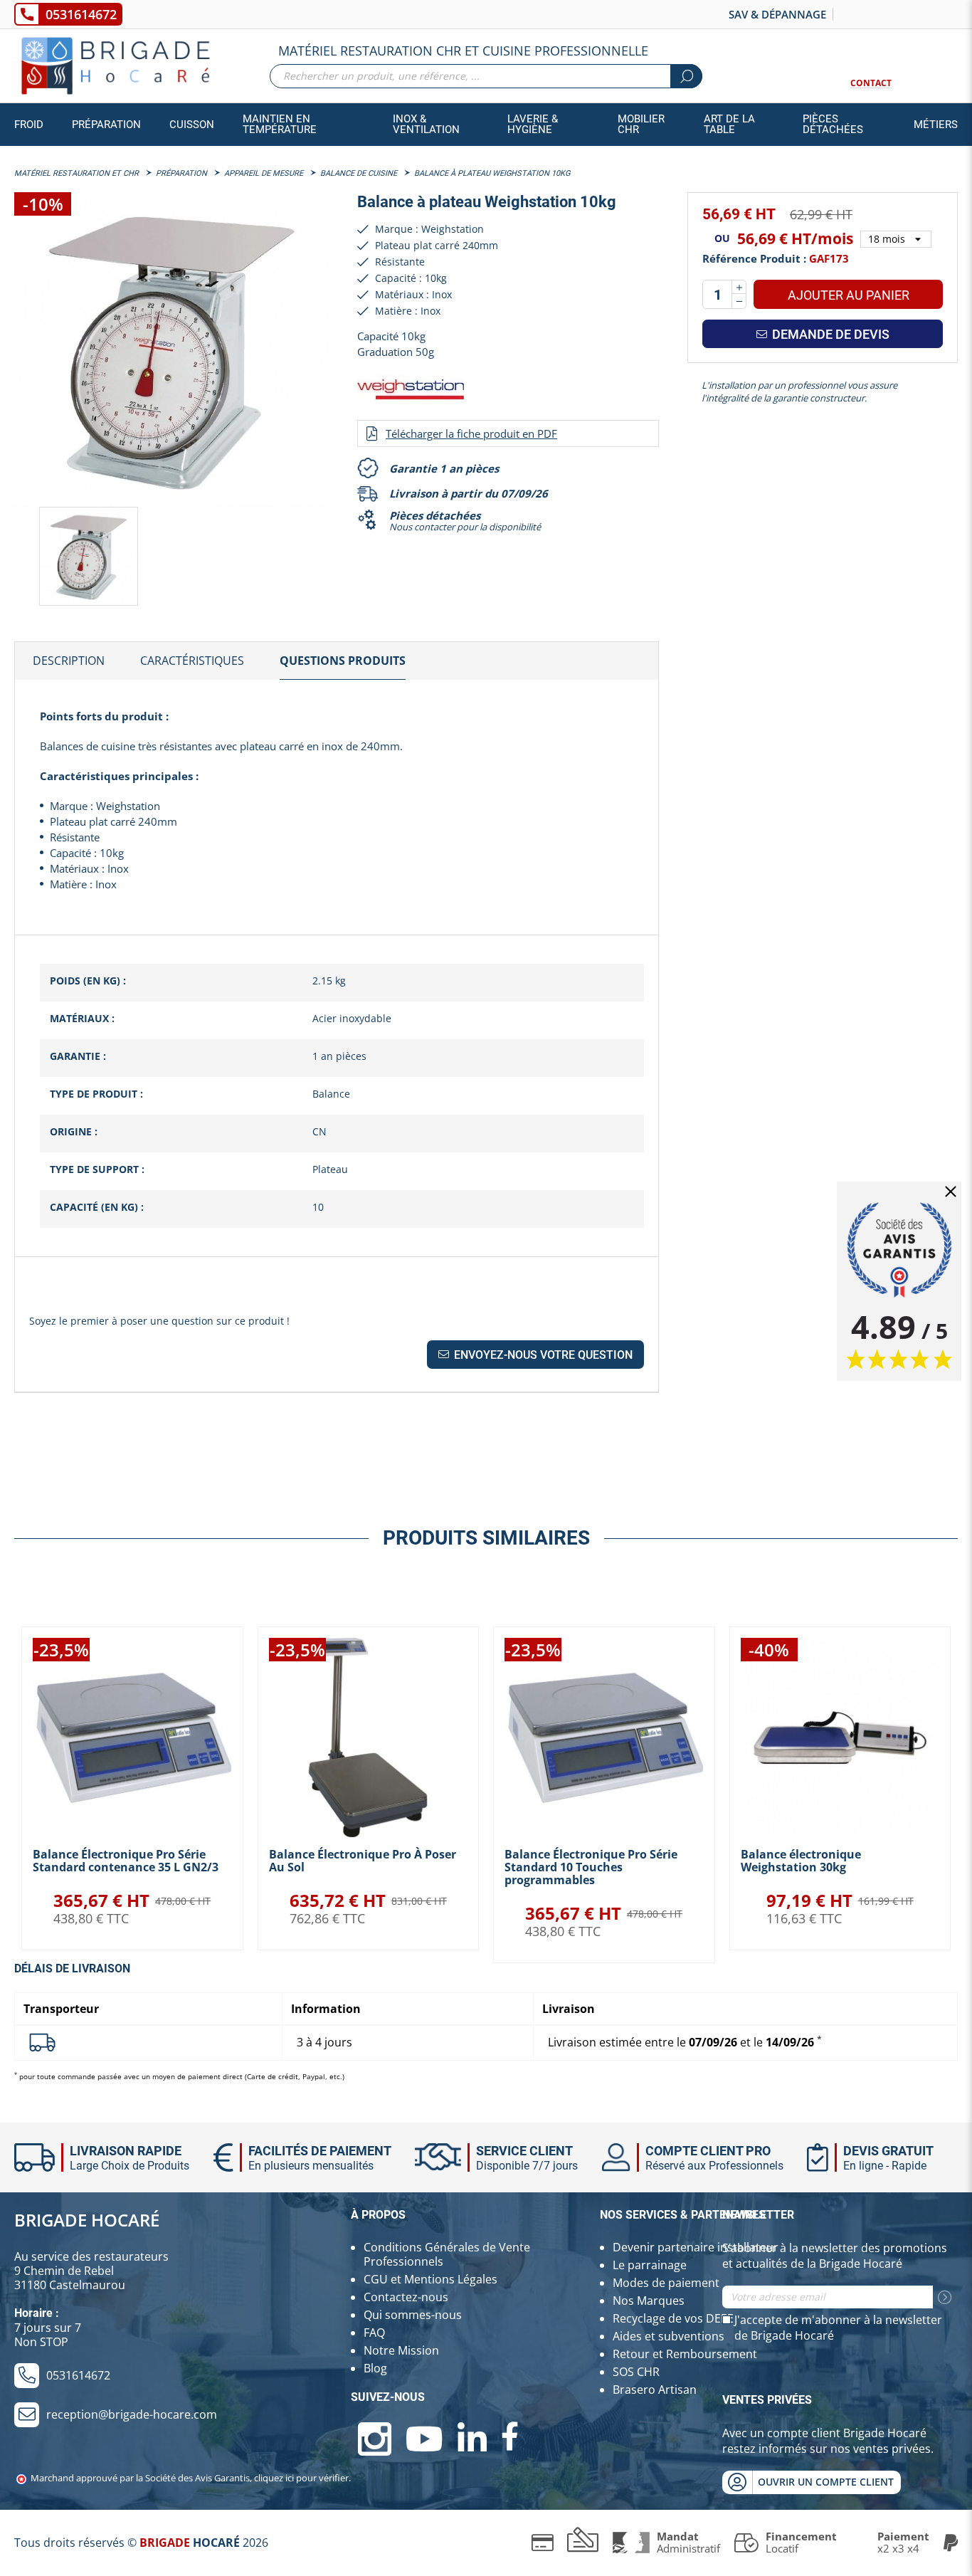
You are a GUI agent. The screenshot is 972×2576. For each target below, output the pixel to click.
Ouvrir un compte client (826, 2482)
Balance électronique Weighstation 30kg (801, 1861)
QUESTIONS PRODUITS (343, 661)
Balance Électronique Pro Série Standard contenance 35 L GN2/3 (126, 1861)
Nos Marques (649, 2301)
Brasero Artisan (655, 2390)
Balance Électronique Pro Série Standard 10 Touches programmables (591, 1867)
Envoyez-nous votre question (542, 1355)
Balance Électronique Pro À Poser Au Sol (363, 1861)
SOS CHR (636, 2372)
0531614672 (81, 14)
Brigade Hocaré (87, 2220)
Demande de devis (829, 334)
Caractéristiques (192, 661)
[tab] (69, 661)
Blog (375, 2368)
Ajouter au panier (849, 295)
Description (69, 661)
